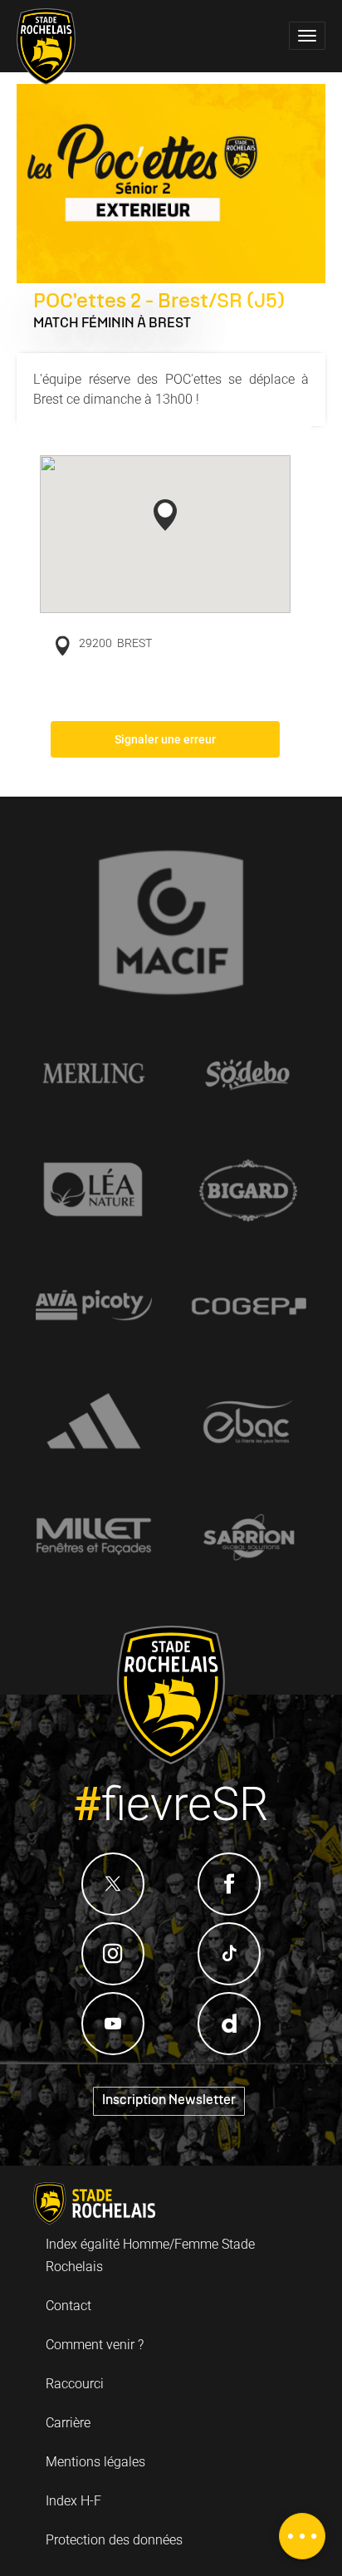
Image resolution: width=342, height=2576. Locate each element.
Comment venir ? (95, 2345)
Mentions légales (95, 2462)
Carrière (68, 2423)
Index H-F (73, 2501)
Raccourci (75, 2384)
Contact (68, 2306)
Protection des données (114, 2540)
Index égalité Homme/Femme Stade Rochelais (150, 2255)
